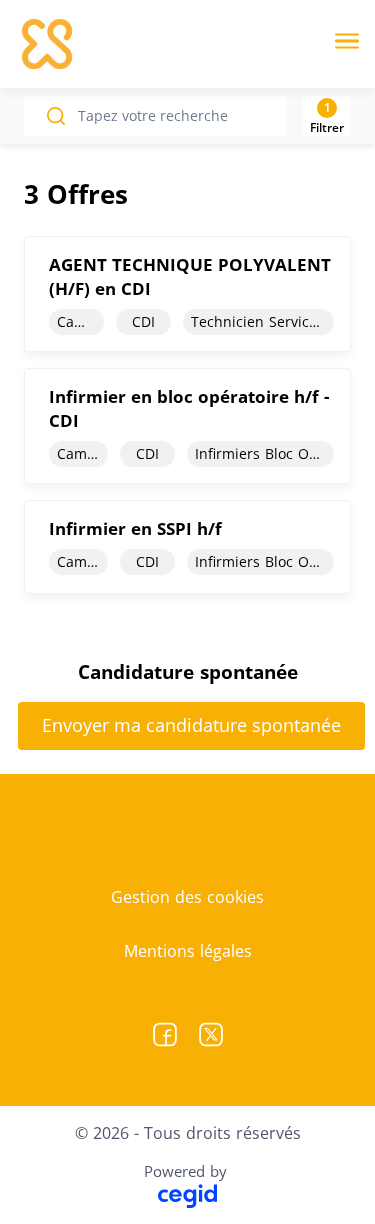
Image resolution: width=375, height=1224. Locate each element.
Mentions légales (188, 951)
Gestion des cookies (187, 897)
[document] (187, 294)
